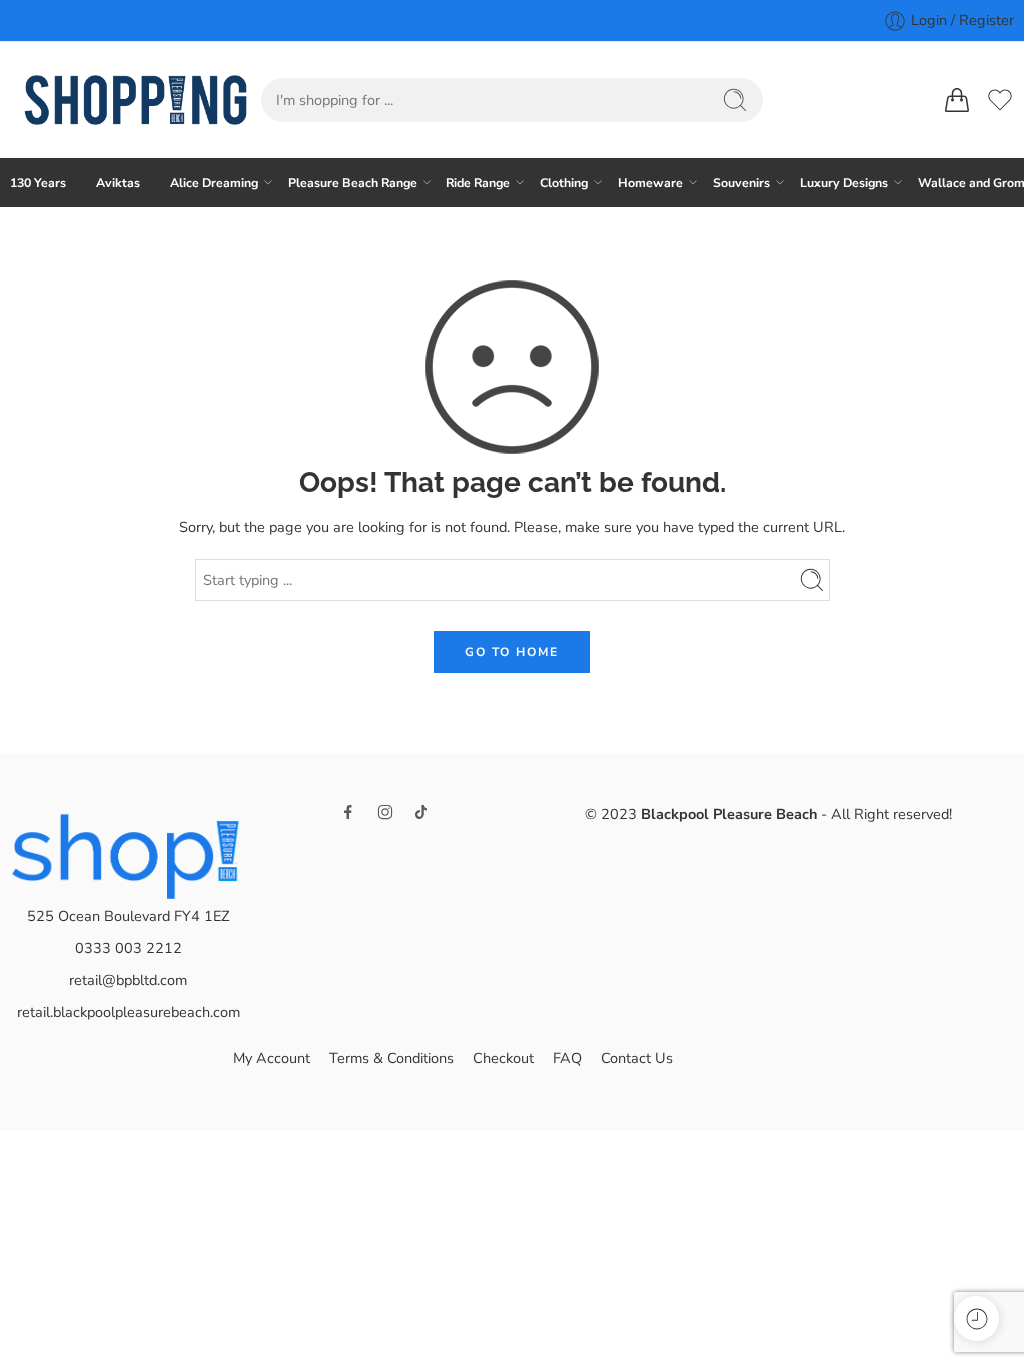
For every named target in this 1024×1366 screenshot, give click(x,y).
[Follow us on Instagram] (385, 812)
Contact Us (637, 1058)
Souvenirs (741, 182)
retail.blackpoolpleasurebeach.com (128, 1012)
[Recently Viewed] (976, 1318)
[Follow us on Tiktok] (421, 812)
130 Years (38, 182)
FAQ (567, 1058)
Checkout (503, 1058)
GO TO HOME (512, 652)
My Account (271, 1058)
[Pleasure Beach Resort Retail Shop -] (135, 100)
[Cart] (957, 100)
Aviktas (118, 182)
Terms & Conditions (391, 1058)
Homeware (650, 182)
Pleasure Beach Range (352, 182)
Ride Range (478, 182)
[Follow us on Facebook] (348, 812)
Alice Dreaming (214, 182)
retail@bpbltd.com (128, 980)
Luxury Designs (844, 182)
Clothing (564, 182)
